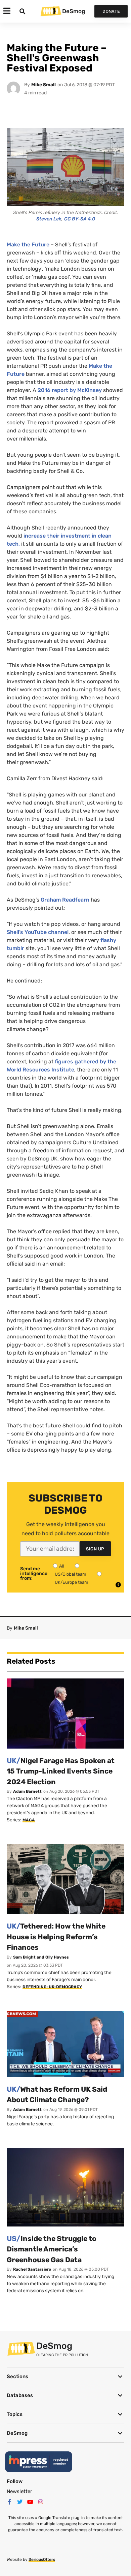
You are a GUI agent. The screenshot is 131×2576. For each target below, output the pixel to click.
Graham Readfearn (65, 900)
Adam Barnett (27, 1791)
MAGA (29, 1820)
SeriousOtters (42, 2559)
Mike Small (43, 85)
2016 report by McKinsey (70, 390)
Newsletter (19, 2491)
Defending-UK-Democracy (52, 1987)
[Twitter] (20, 2502)
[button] (65, 2377)
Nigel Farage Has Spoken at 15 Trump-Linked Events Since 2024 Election (61, 1771)
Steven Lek (49, 219)
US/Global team (71, 1574)
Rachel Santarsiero (32, 2269)
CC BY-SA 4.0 (80, 219)
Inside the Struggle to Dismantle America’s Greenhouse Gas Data (52, 2249)
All (62, 1566)
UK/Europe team (72, 1582)
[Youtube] (30, 2502)
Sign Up (95, 1549)
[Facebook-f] (9, 2502)
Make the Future (29, 245)
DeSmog (74, 11)
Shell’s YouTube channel (38, 932)
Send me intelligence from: (34, 1574)
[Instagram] (41, 2502)
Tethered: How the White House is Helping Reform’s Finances (56, 1937)
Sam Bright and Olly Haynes (41, 1957)
